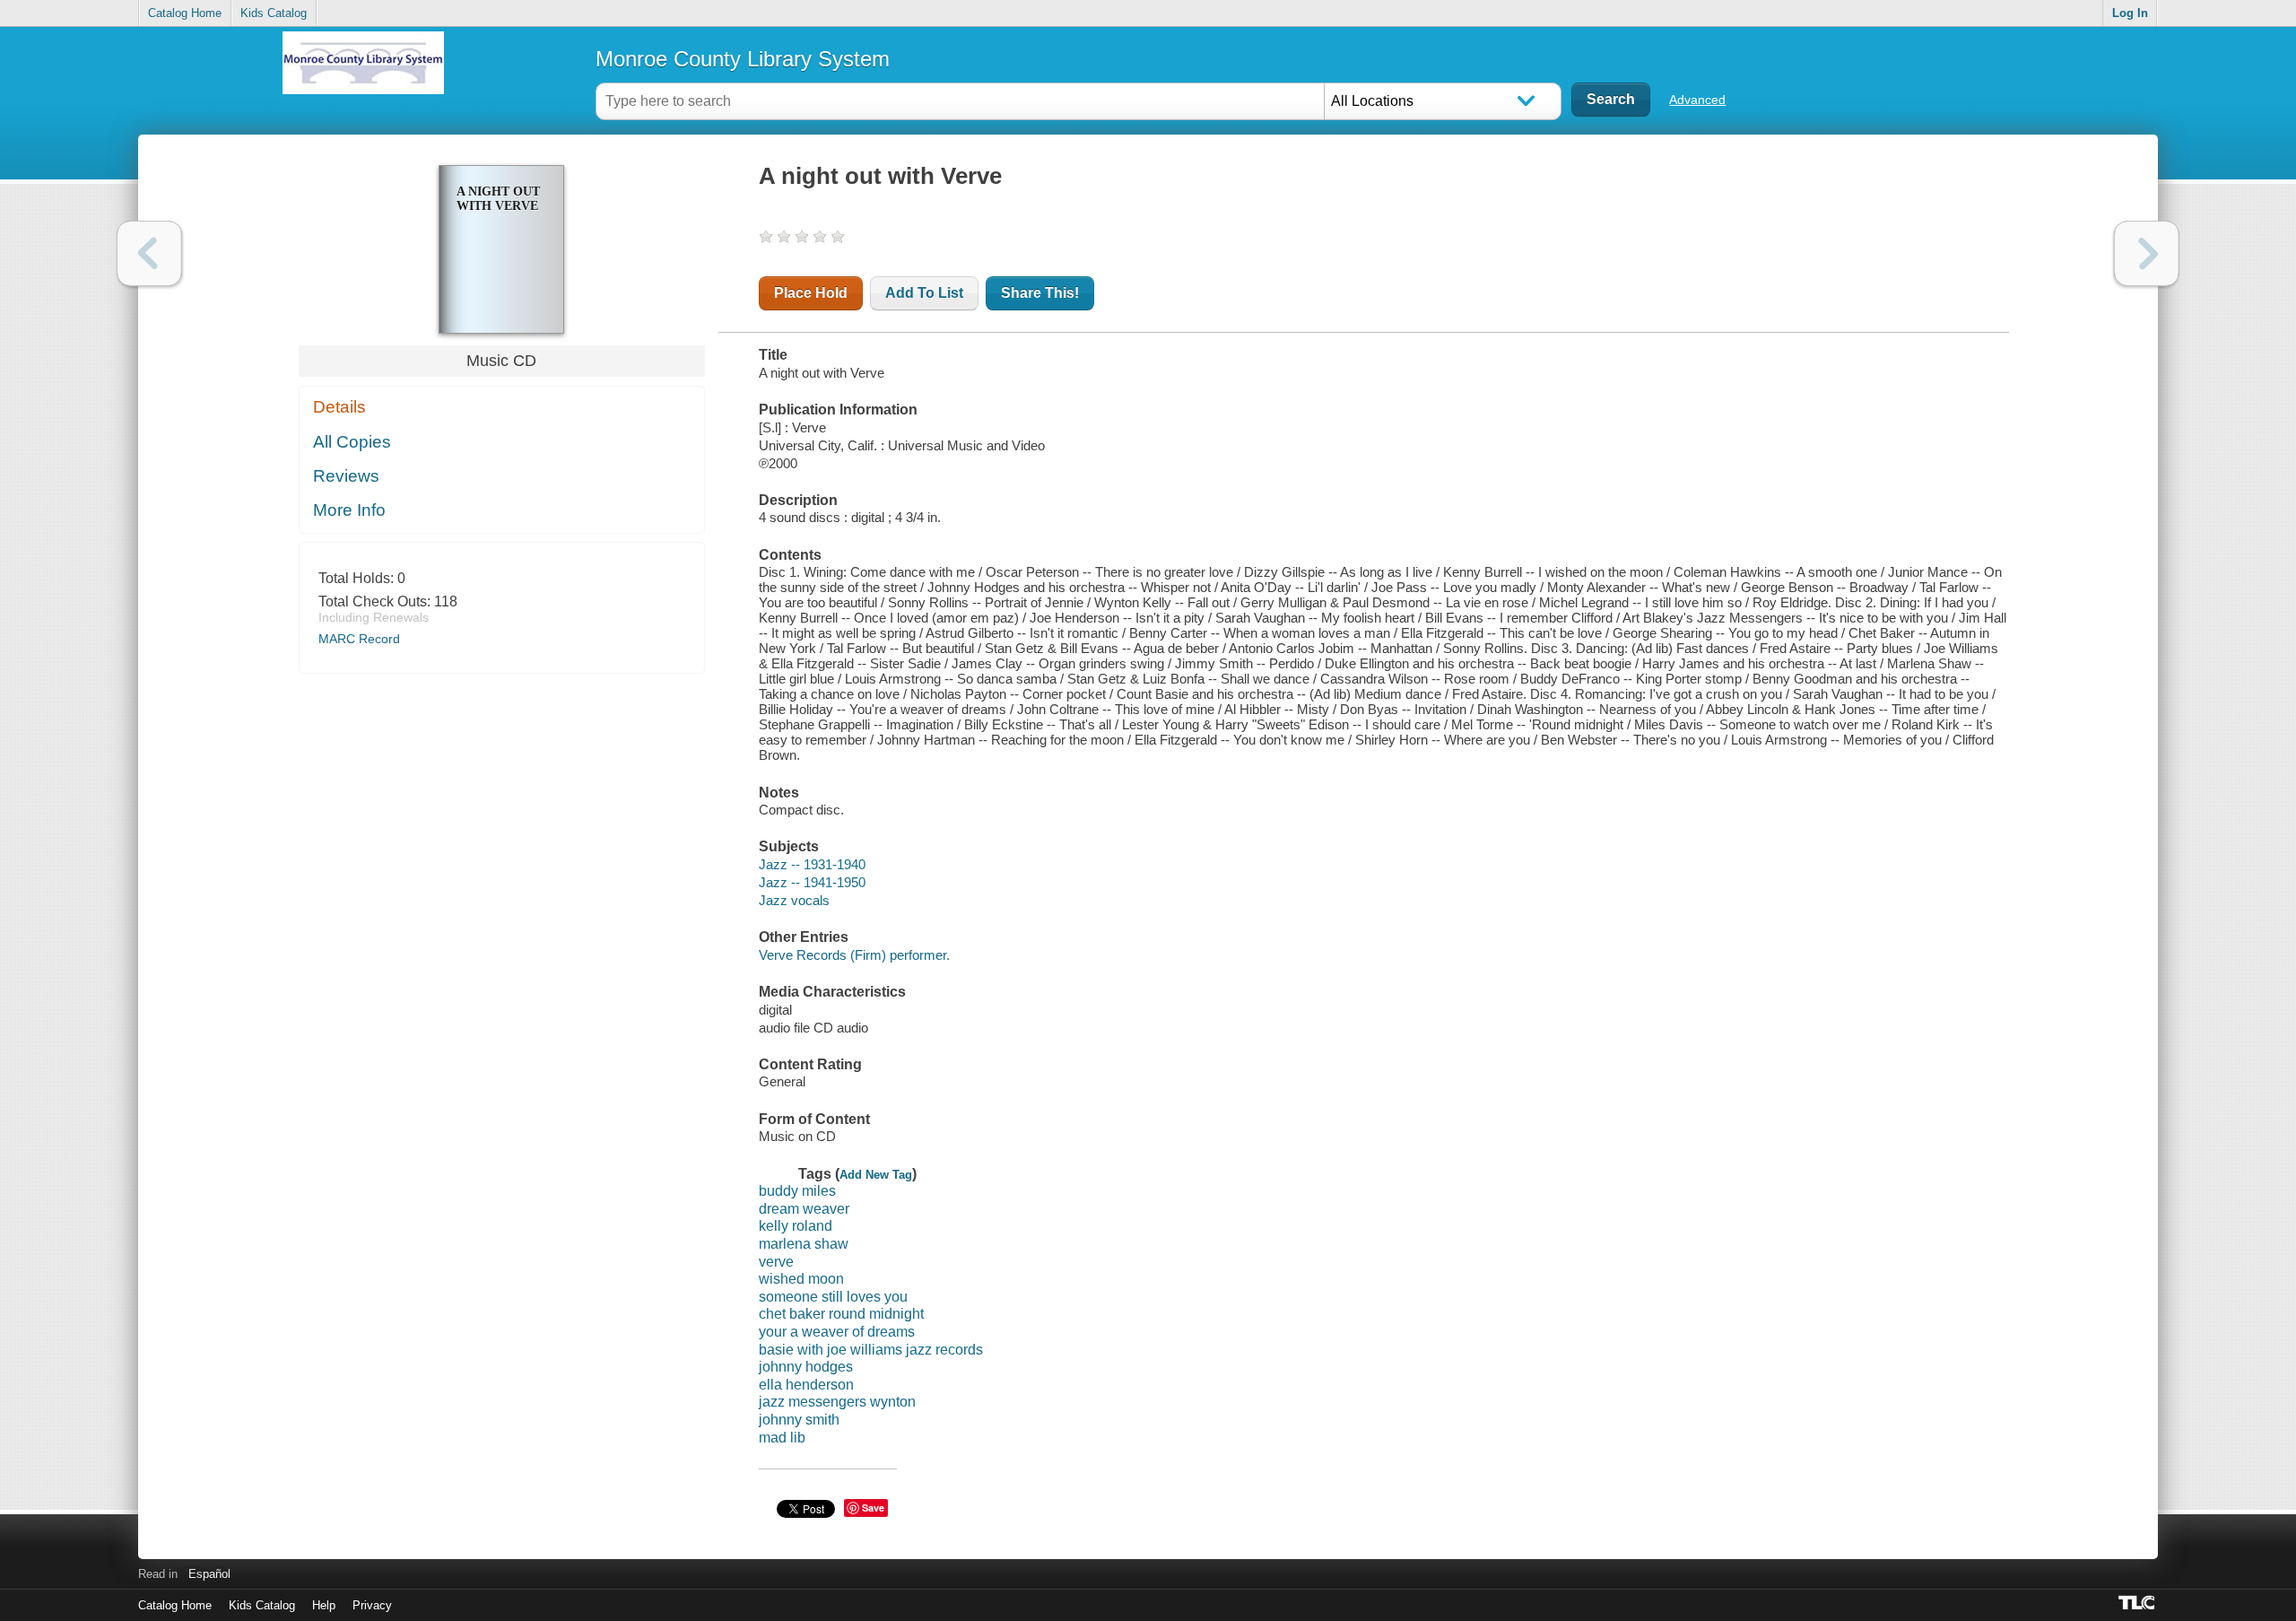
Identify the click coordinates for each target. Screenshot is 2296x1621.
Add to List (924, 293)
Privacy (372, 1605)
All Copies (352, 442)
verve (776, 1262)
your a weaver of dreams (837, 1332)
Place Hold (811, 293)
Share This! (1040, 293)
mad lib (782, 1438)
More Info (349, 510)
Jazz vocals (794, 900)
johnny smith (799, 1420)
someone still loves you (833, 1297)
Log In (2130, 13)
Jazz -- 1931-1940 (812, 864)
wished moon (801, 1279)
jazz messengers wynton (837, 1402)
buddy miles (797, 1191)
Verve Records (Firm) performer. (854, 955)
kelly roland (796, 1226)
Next (2147, 253)
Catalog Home (185, 13)
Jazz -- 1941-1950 (812, 882)
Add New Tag (876, 1175)
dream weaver (804, 1209)
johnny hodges (806, 1367)
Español (209, 1574)
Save (873, 1508)
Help (324, 1605)
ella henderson (806, 1385)
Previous (149, 253)
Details (339, 407)
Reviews (346, 476)
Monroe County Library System (743, 59)
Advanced (1697, 100)
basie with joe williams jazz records (871, 1350)
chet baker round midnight (841, 1314)
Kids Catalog (274, 13)
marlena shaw (804, 1244)
